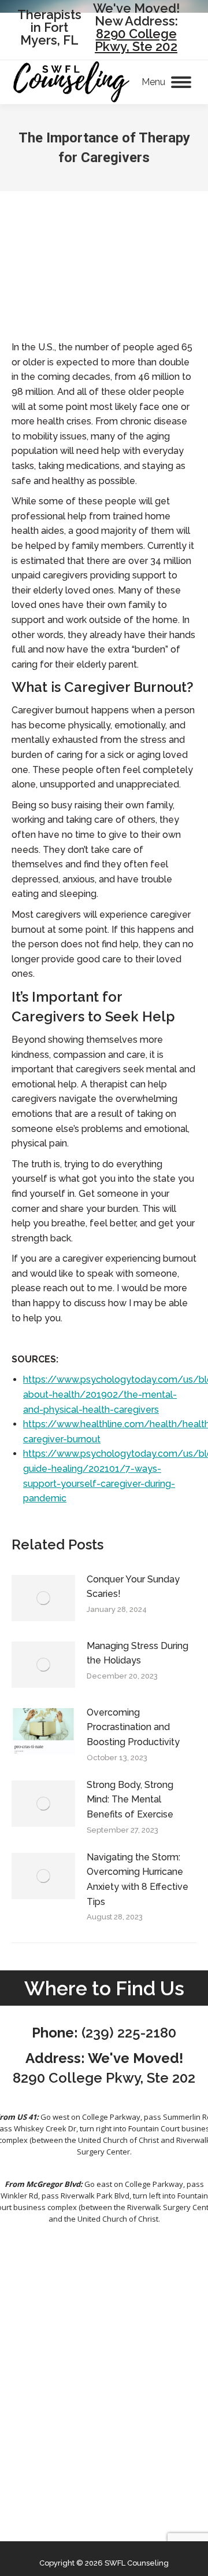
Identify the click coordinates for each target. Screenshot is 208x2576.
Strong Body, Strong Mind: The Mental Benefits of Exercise (130, 1800)
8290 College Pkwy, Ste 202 (136, 40)
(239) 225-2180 (129, 2033)
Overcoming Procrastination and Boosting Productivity (133, 1727)
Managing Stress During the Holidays (138, 1653)
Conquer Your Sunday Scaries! (133, 1587)
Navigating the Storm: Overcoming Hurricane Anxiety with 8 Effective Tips (138, 1879)
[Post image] (43, 1598)
